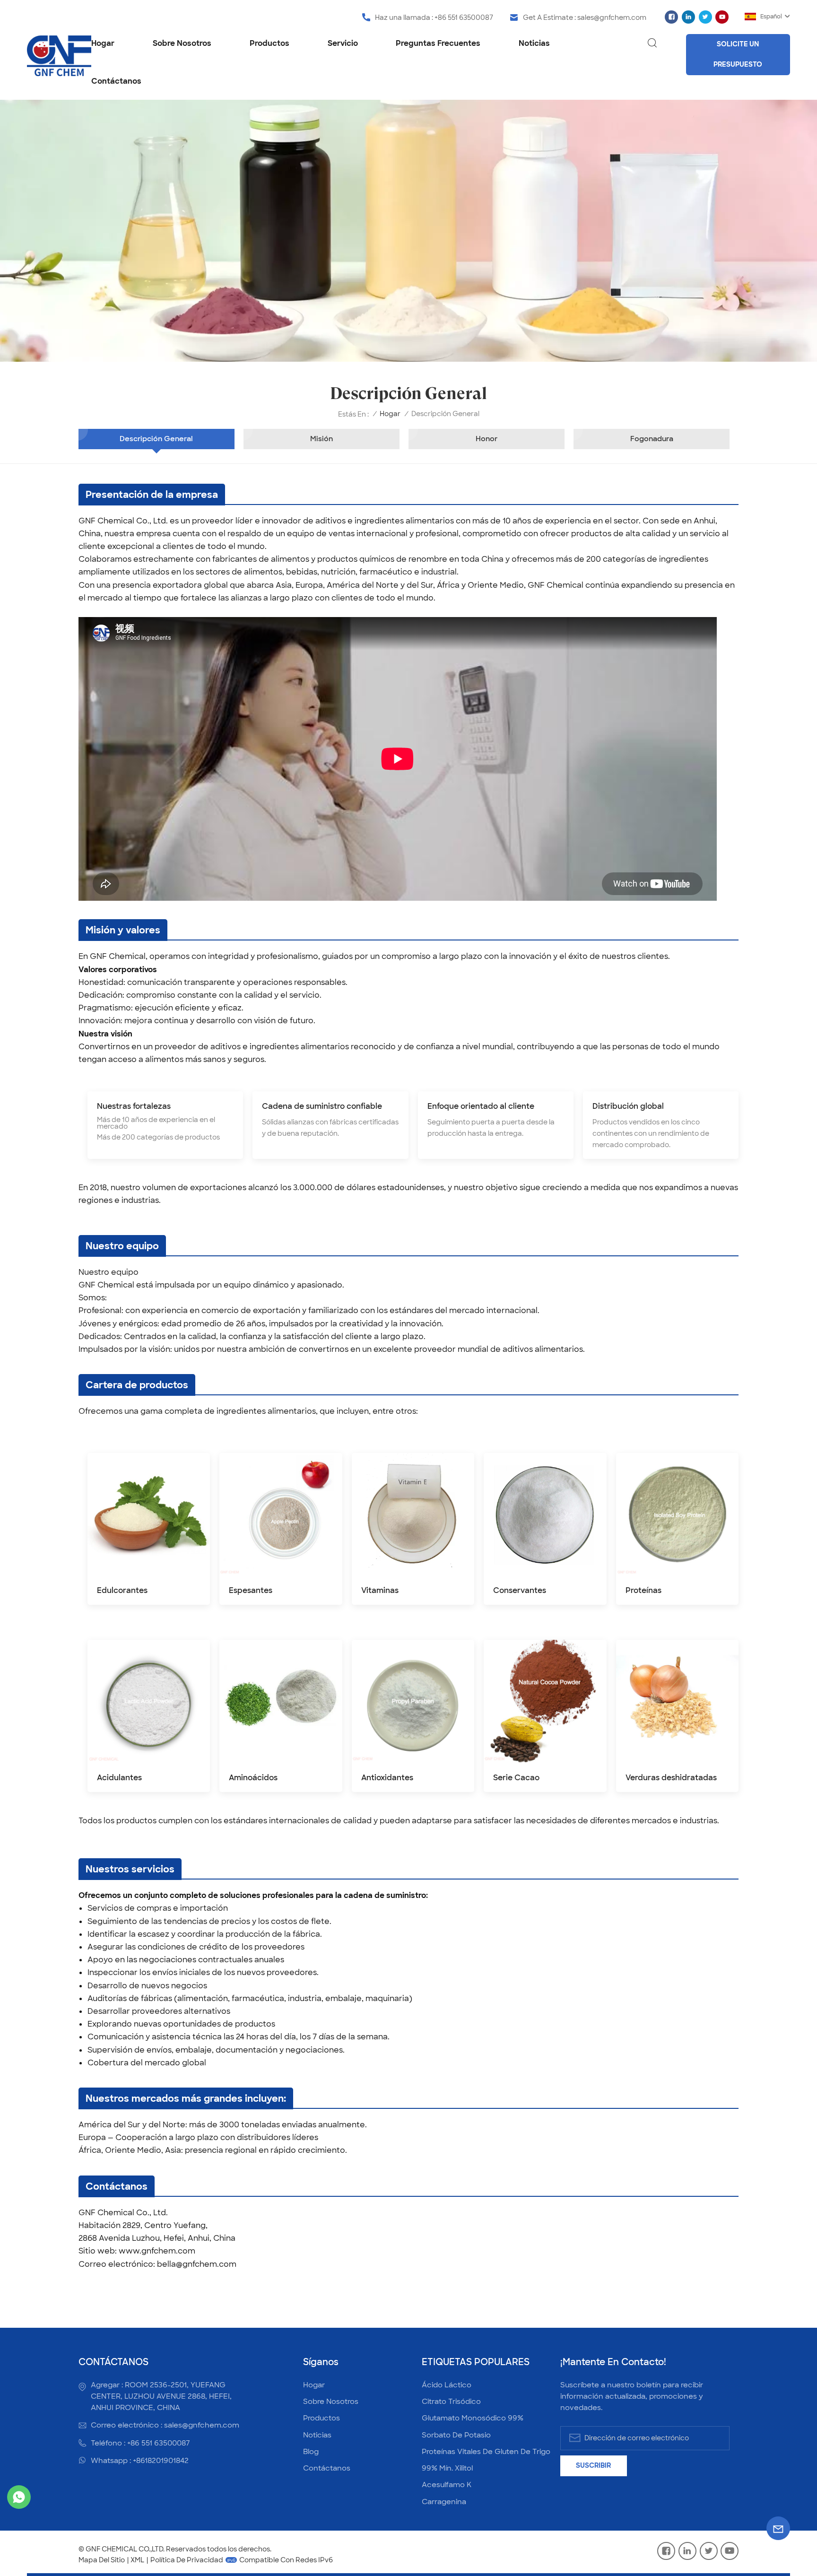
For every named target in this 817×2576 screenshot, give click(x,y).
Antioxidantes (387, 1778)
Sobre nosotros (182, 43)
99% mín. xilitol (447, 2468)
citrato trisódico (451, 2402)
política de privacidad (187, 2560)
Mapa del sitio (102, 2560)
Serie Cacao (516, 1778)
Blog (311, 2452)
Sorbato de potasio (456, 2435)
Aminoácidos (253, 1778)
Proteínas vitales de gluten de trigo (486, 2452)
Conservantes (520, 1590)
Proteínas (643, 1590)
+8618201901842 (161, 2461)
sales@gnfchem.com (612, 17)
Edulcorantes (122, 1590)
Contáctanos (116, 81)
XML (137, 2560)
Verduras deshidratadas (671, 1778)
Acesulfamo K (447, 2485)
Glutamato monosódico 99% (473, 2418)
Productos (269, 43)
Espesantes (251, 1590)
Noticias (534, 43)
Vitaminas (380, 1590)
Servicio (343, 43)
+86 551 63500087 (464, 17)
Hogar (103, 43)
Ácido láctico (447, 2385)
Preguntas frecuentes (438, 43)
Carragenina (444, 2502)
